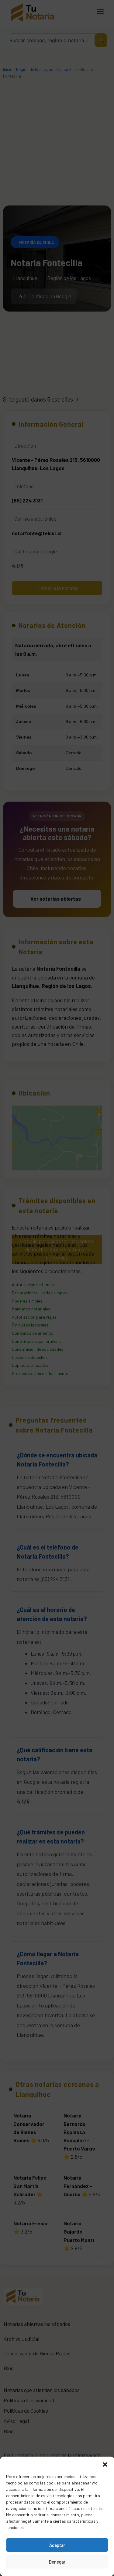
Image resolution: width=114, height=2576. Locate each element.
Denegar (57, 2562)
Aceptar (57, 2545)
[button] (105, 2464)
